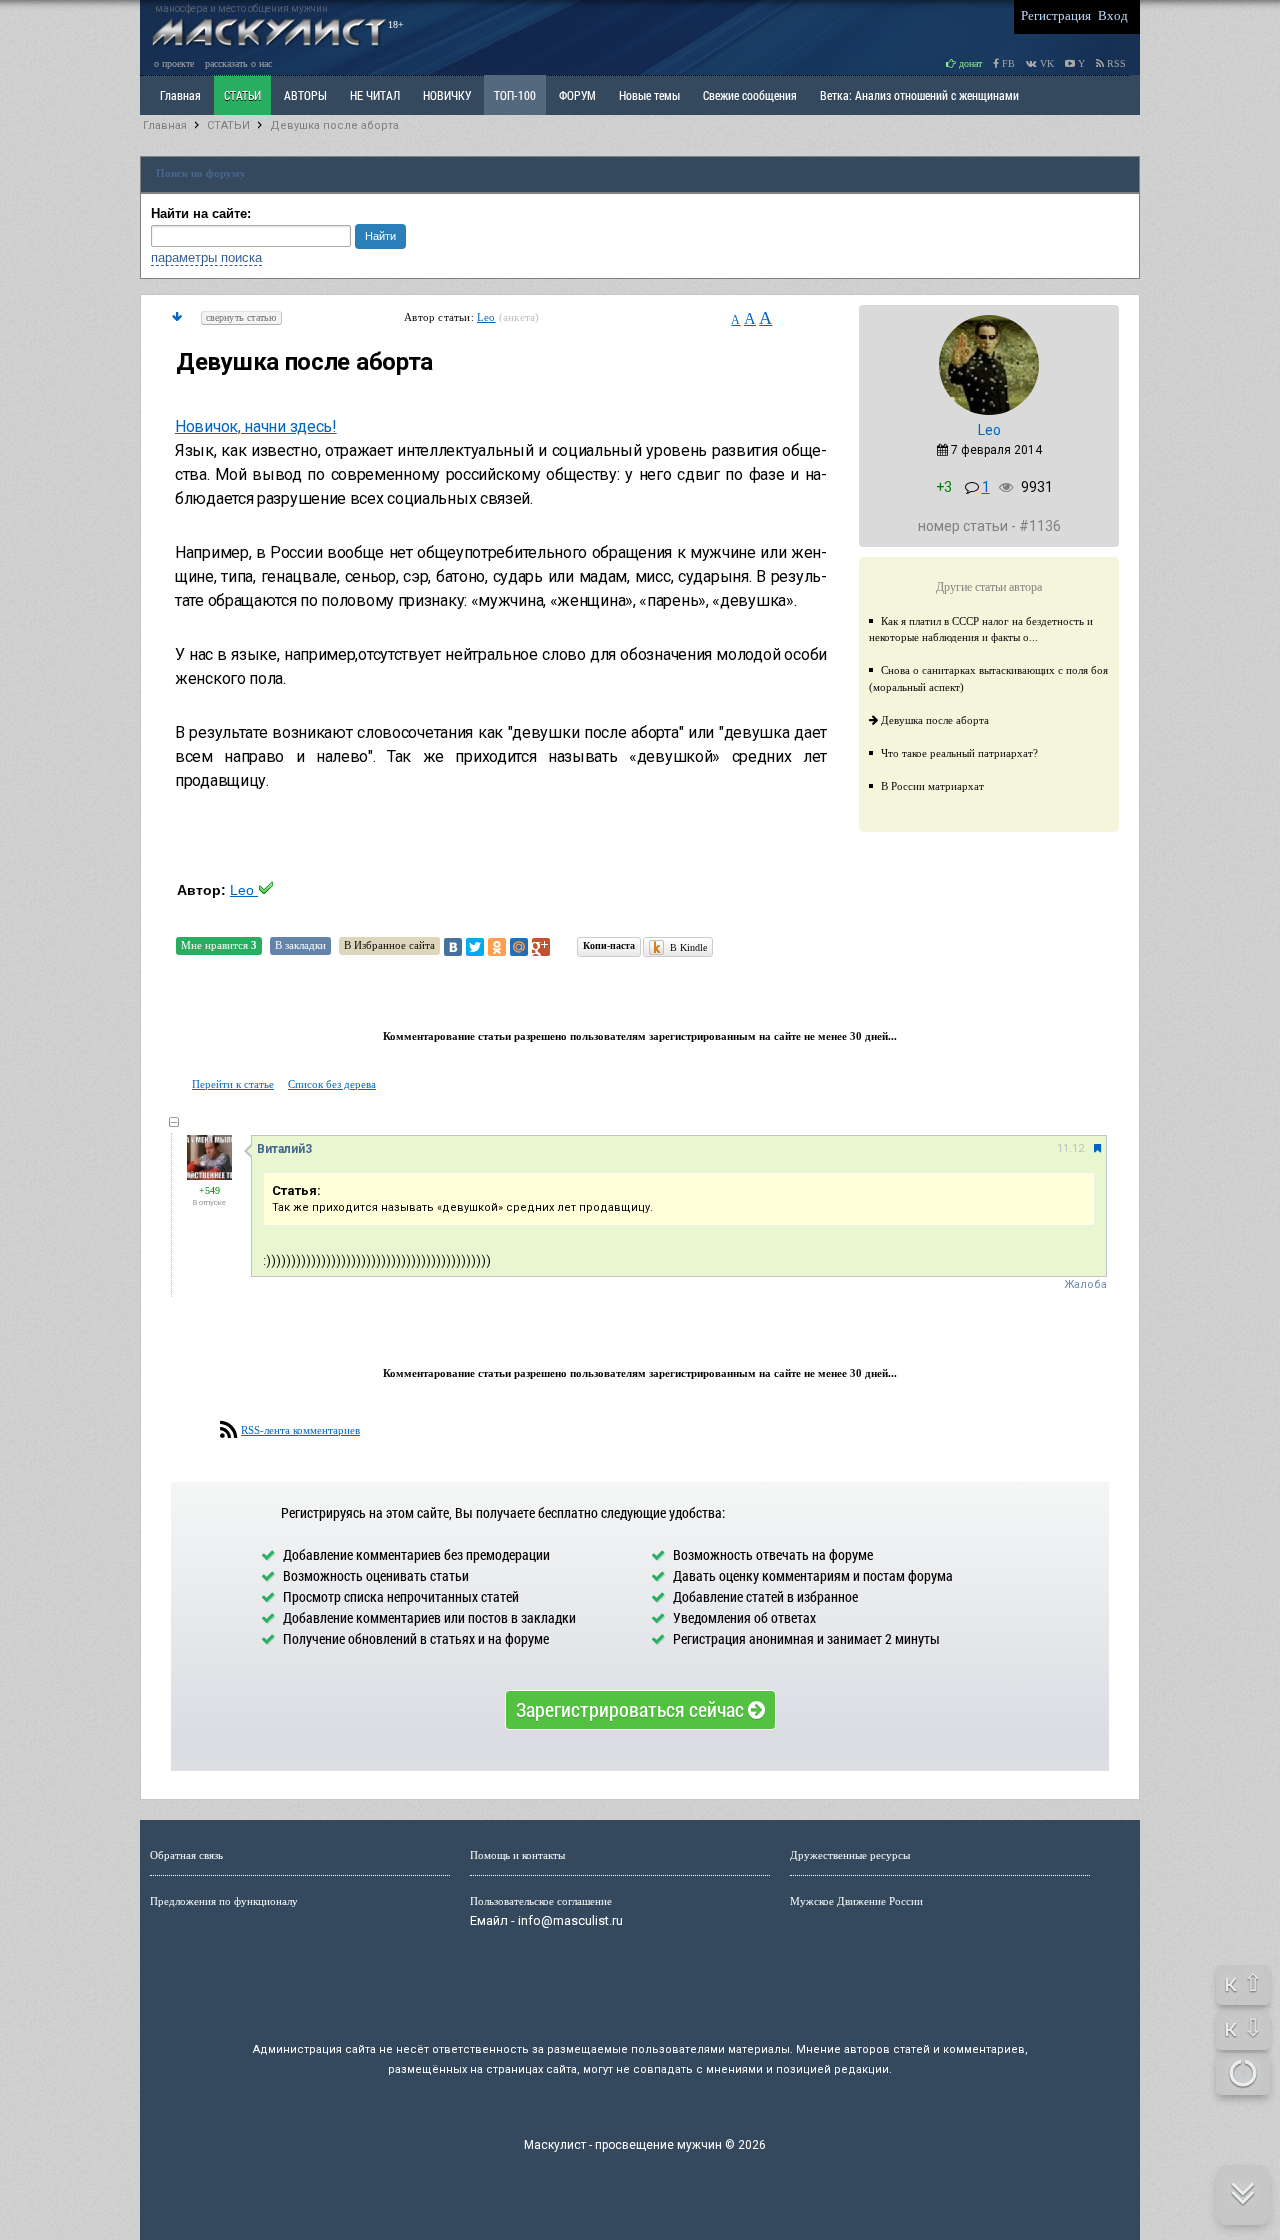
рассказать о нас (238, 63)
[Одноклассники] (497, 947)
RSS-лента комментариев (300, 1430)
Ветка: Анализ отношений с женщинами (919, 95)
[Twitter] (475, 947)
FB (1007, 63)
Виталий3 (284, 1149)
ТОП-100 (515, 95)
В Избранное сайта (389, 945)
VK (1045, 63)
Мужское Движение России (856, 1901)
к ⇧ (1243, 1983)
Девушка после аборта (334, 125)
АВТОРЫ (305, 95)
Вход (1113, 15)
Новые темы (649, 95)
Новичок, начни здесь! (256, 426)
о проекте (174, 63)
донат (969, 63)
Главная (165, 125)
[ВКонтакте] (453, 947)
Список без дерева (332, 1084)
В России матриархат (932, 786)
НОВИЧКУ (447, 95)
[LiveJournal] (563, 947)
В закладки (300, 945)
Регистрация (1056, 15)
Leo (486, 317)
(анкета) (519, 317)
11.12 (1070, 1148)
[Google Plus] (541, 947)
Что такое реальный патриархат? (959, 753)
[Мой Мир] (519, 947)
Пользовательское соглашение (541, 1901)
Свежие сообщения (750, 95)
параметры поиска (206, 257)
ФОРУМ (577, 95)
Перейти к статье (233, 1084)
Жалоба (1085, 1284)
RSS (1115, 63)
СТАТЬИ (242, 95)
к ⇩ (1243, 2028)
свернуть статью (241, 317)
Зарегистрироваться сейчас (632, 1709)
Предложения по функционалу (224, 1901)
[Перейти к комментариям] (177, 317)
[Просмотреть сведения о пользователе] (989, 411)
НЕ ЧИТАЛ (375, 95)
